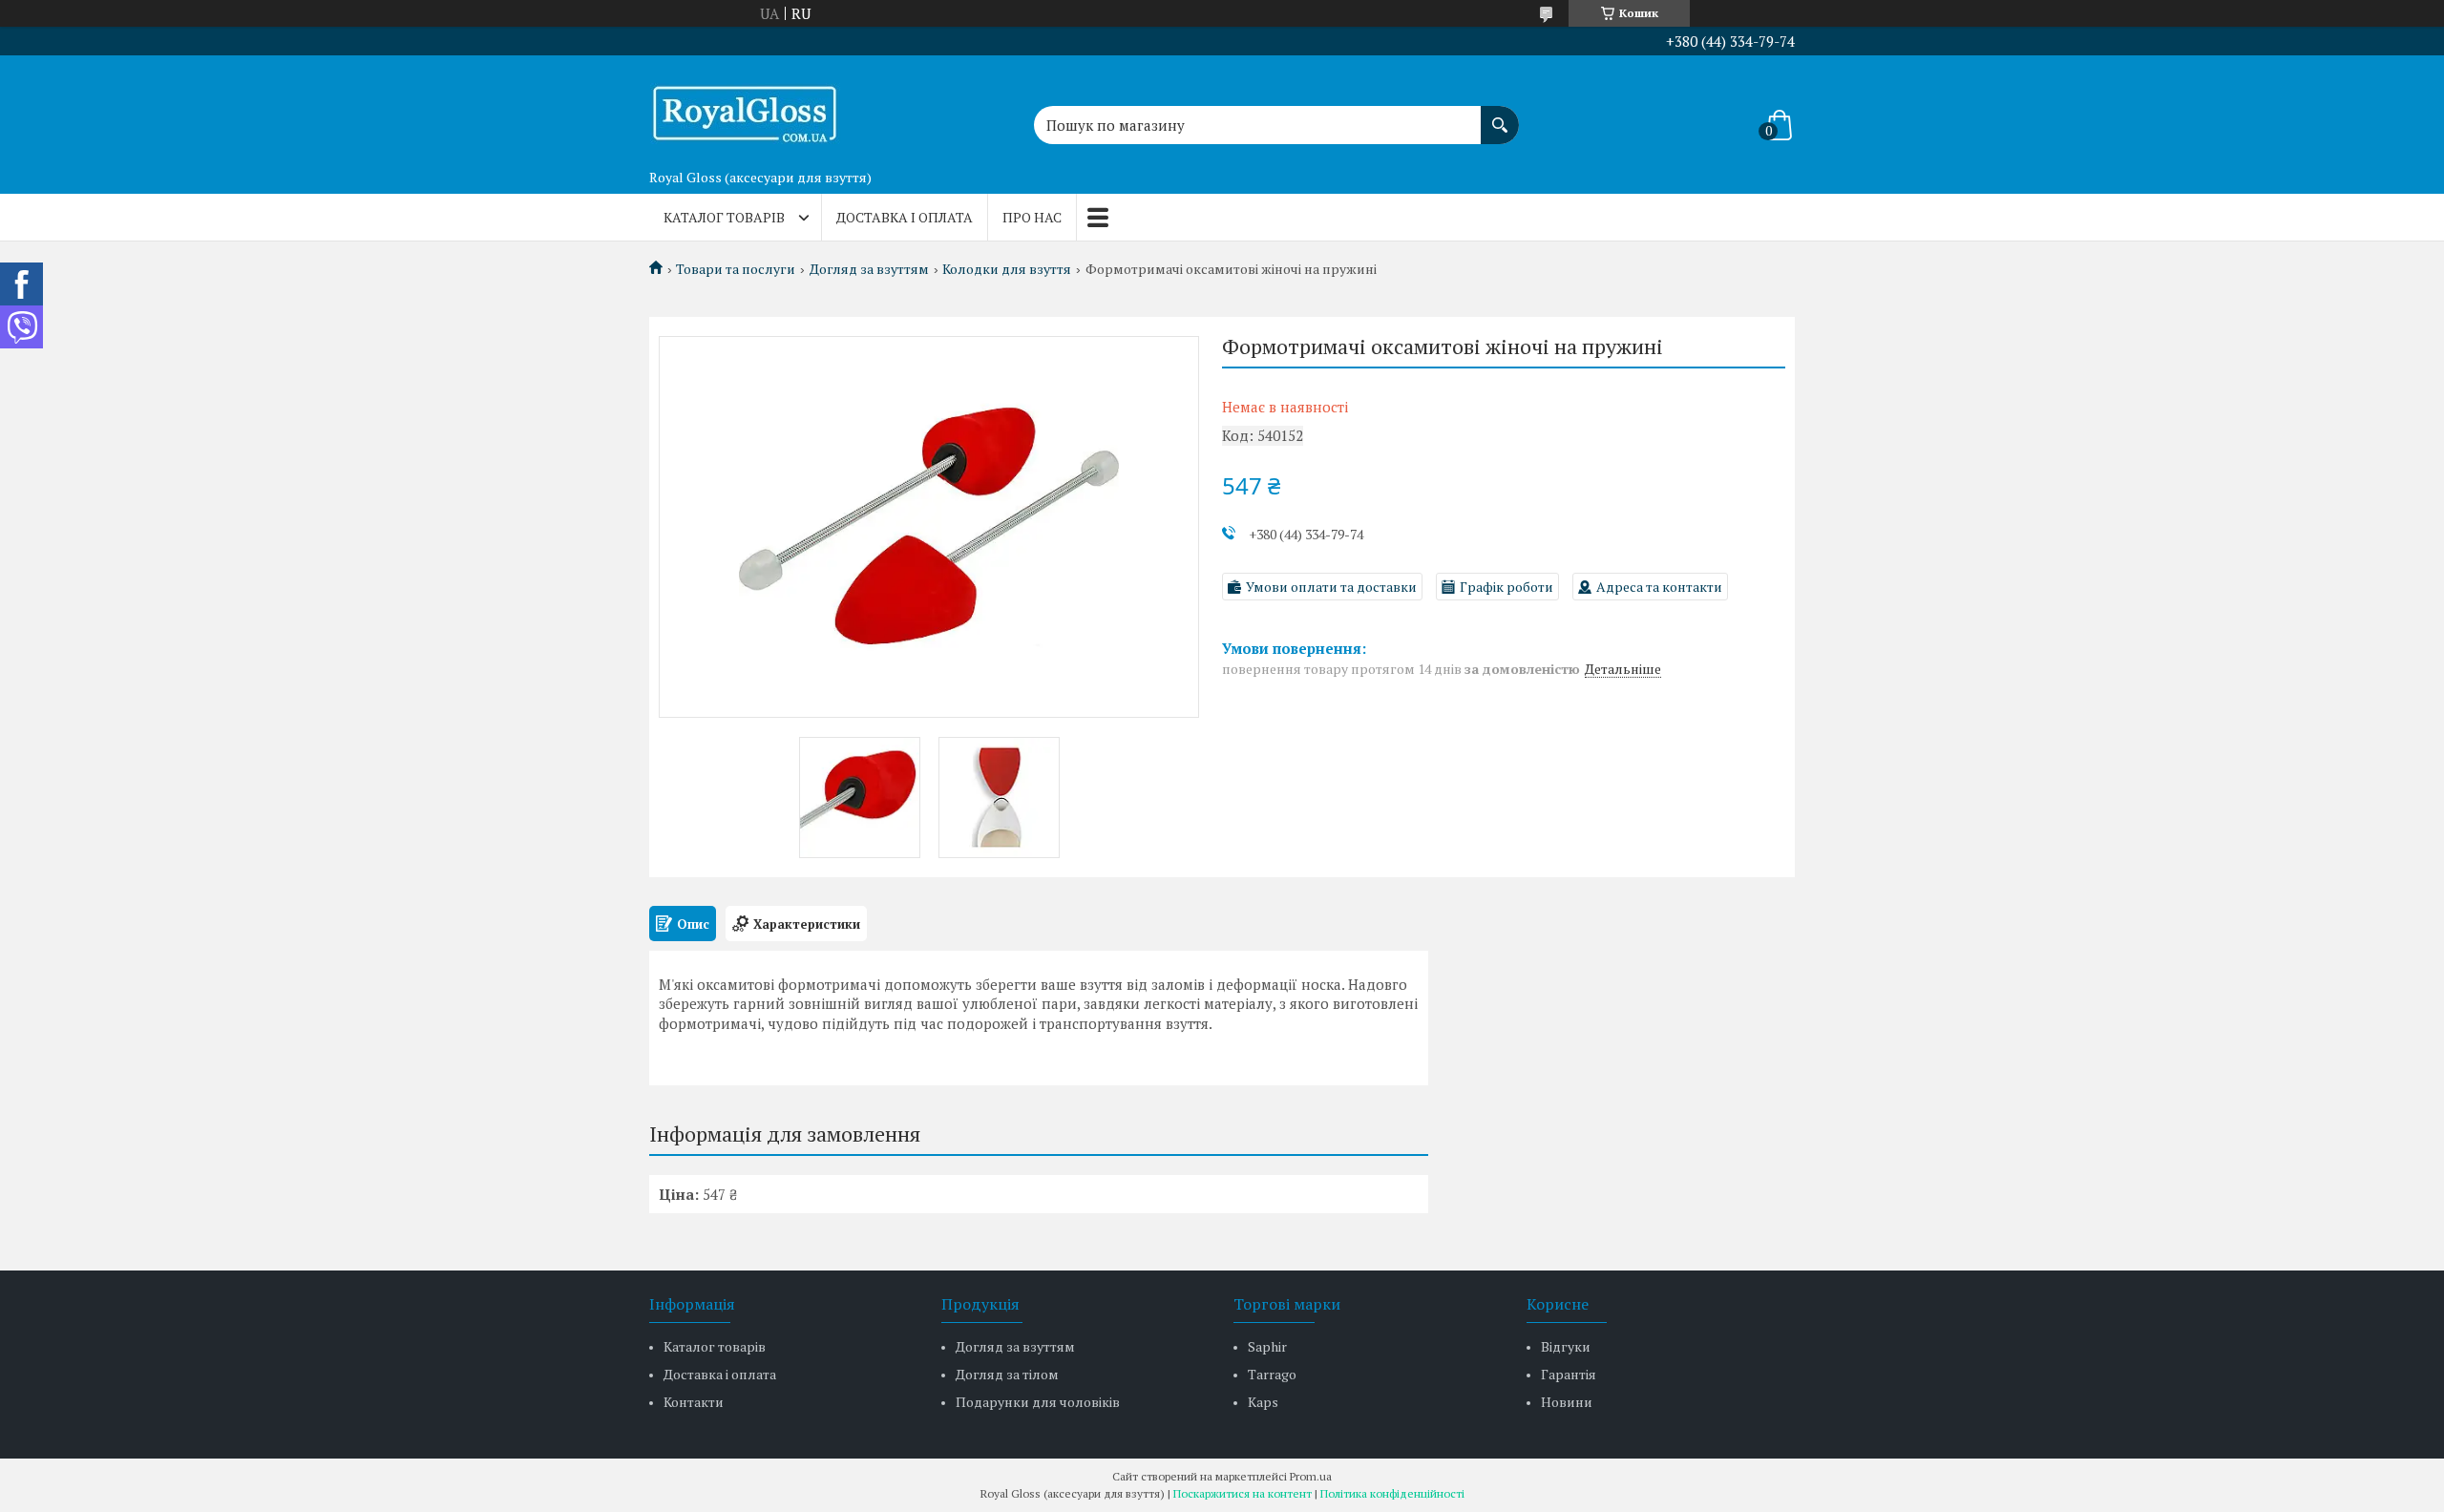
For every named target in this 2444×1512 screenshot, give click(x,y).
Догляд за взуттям (869, 269)
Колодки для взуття (1007, 269)
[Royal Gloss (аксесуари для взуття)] (745, 108)
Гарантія (1569, 1374)
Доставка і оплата (905, 217)
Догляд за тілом (1007, 1374)
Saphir (1267, 1346)
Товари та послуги (736, 269)
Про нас (1032, 217)
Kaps (1263, 1402)
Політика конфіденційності (1392, 1493)
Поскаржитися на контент (1243, 1493)
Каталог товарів (724, 217)
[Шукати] (1500, 115)
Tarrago (1272, 1374)
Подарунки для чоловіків (1038, 1402)
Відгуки (1566, 1346)
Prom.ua (1311, 1476)
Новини (1567, 1402)
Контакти (694, 1402)
